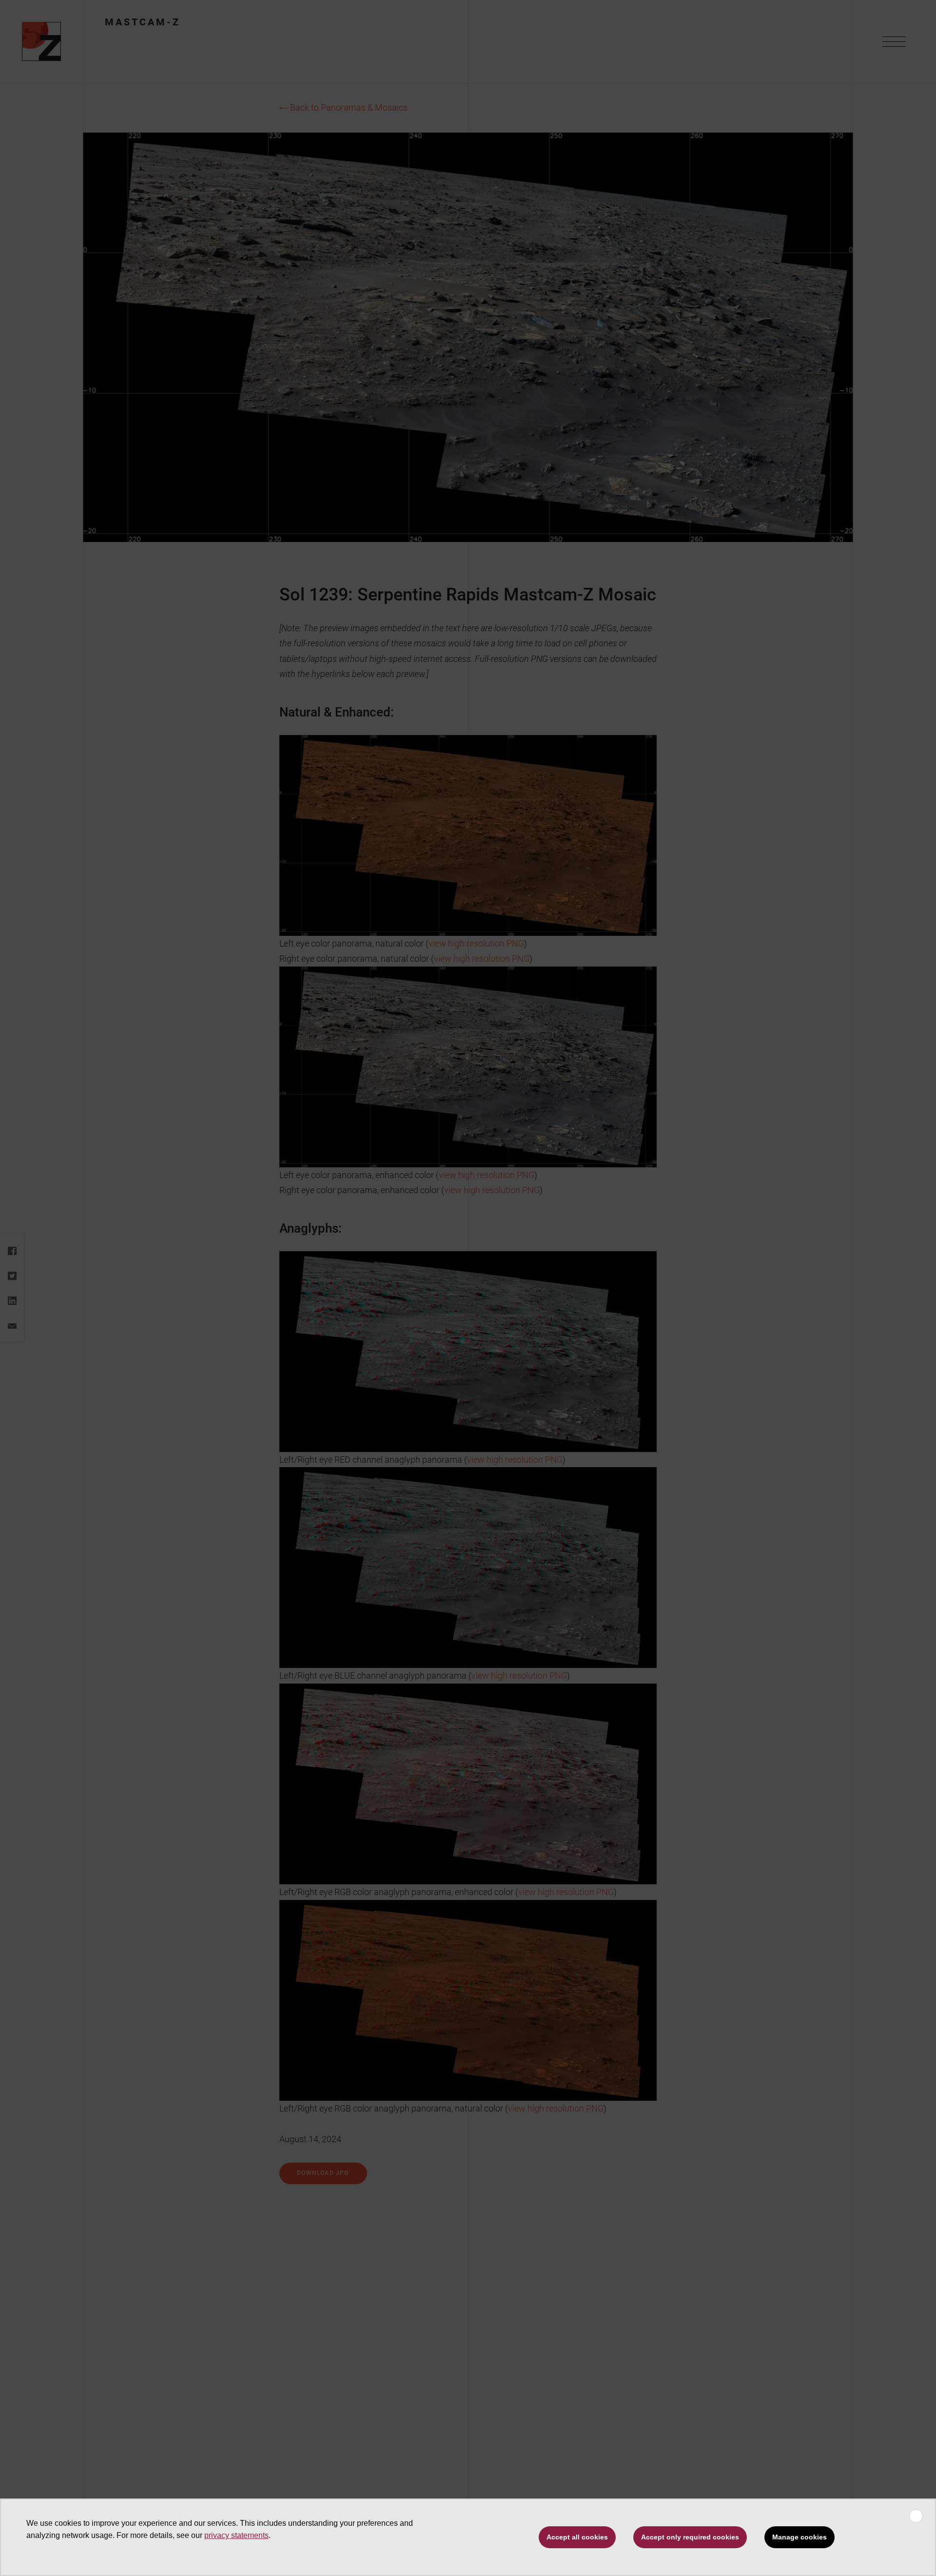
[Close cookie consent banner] (916, 2516)
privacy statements (236, 2535)
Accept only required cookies (690, 2537)
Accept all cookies (577, 2537)
